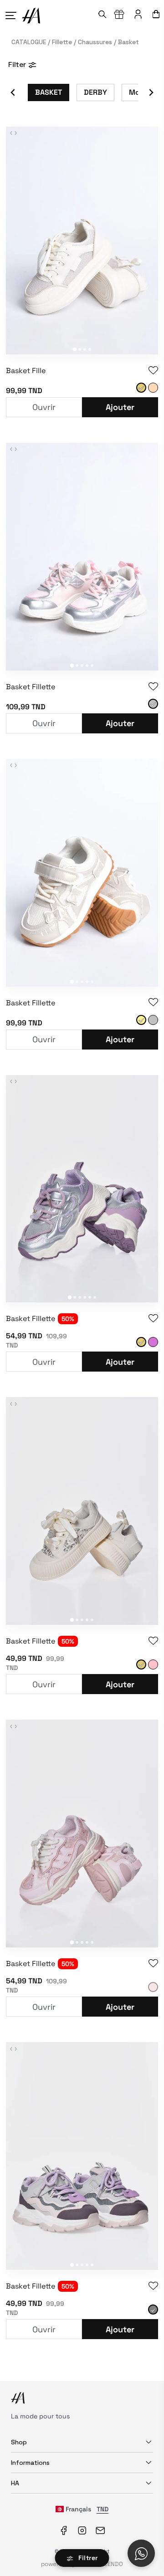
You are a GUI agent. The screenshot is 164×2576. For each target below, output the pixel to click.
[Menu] (13, 15)
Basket (126, 42)
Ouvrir (44, 407)
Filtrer (87, 2558)
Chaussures (94, 42)
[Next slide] (151, 92)
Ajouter (120, 407)
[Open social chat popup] (141, 2553)
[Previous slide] (13, 92)
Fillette (61, 42)
